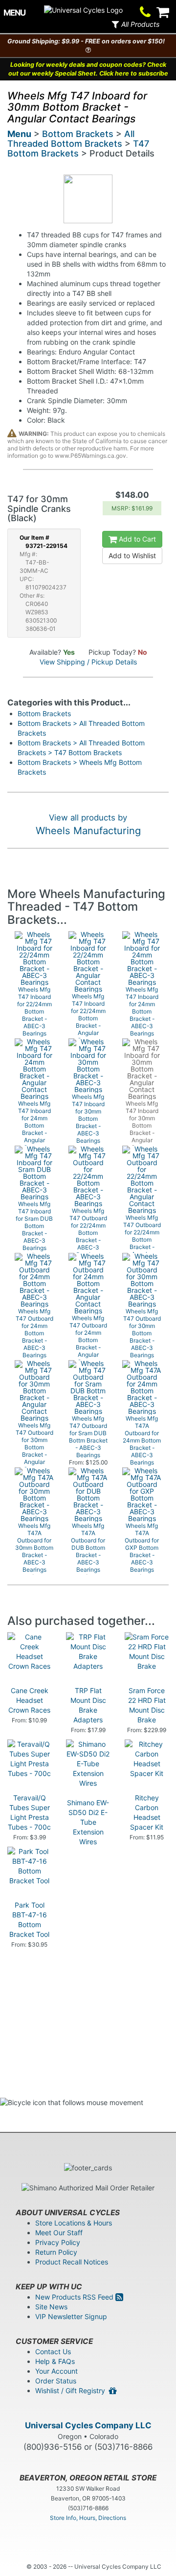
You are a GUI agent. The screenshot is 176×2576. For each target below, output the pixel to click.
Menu (19, 134)
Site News (51, 2307)
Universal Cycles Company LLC (88, 2425)
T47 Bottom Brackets (78, 148)
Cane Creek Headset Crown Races (29, 1700)
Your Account (56, 2371)
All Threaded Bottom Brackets (71, 139)
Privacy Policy (58, 2242)
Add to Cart (136, 539)
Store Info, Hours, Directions (88, 2518)
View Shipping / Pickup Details (88, 662)
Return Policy (56, 2252)
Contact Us (53, 2352)
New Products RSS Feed (75, 2297)
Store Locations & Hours (74, 2223)
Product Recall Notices (72, 2262)
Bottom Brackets (78, 134)
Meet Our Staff (59, 2233)
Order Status (56, 2381)
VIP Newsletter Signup (71, 2316)
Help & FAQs (55, 2361)
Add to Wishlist (132, 556)
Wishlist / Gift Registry (72, 2391)
